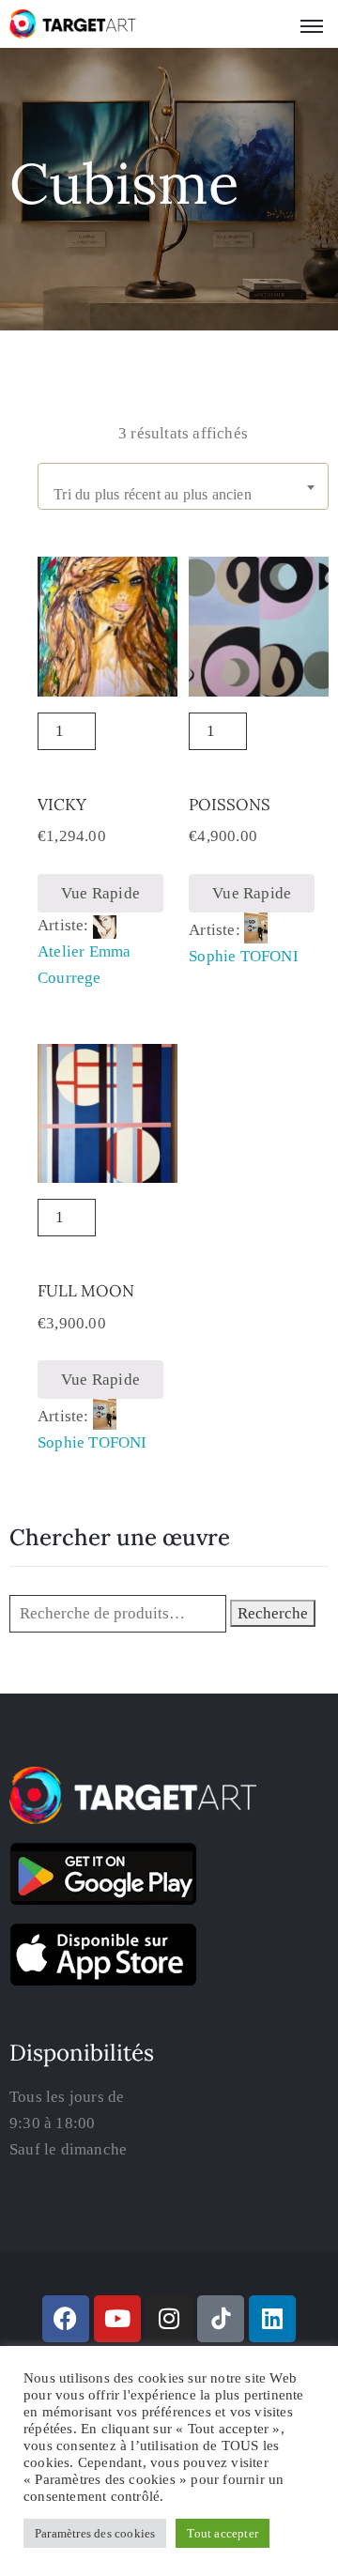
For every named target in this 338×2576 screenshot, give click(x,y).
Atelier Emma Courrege (84, 965)
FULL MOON (86, 1291)
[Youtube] (117, 2319)
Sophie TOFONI (244, 956)
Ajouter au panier (107, 738)
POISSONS (230, 805)
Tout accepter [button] (223, 2533)
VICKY (62, 805)
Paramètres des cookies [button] (95, 2533)
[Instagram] (169, 2319)
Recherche (273, 1613)
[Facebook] (66, 2319)
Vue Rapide (100, 893)
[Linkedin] (272, 2319)
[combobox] (183, 486)
